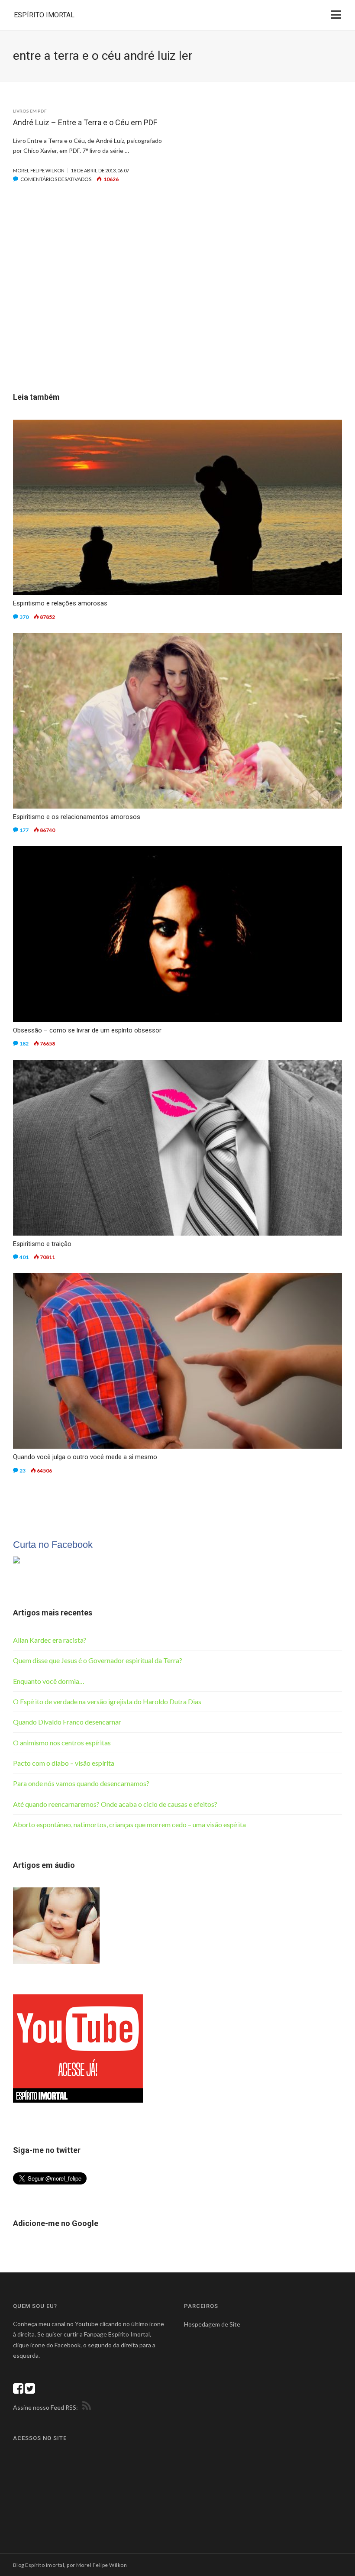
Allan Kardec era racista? (50, 1640)
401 (24, 1257)
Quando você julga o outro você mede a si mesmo (85, 1457)
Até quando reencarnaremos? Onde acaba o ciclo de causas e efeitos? (115, 1804)
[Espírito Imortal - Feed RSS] (85, 2407)
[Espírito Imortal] (16, 1559)
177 (24, 830)
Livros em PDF (30, 111)
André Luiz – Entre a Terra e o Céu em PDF (85, 122)
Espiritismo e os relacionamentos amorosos (77, 817)
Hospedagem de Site (212, 2324)
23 (23, 1471)
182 (24, 1044)
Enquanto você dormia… (49, 1681)
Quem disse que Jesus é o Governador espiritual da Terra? (98, 1660)
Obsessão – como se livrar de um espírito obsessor (87, 1030)
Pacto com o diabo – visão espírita (64, 1763)
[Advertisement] (177, 301)
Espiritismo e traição (42, 1244)
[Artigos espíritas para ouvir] (56, 1925)
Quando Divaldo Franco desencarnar (67, 1722)
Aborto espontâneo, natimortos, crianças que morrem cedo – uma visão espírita (129, 1824)
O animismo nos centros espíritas (62, 1743)
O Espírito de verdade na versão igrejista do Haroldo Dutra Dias (107, 1701)
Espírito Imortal (44, 15)
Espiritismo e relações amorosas (60, 603)
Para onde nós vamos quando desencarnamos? (81, 1783)
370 (24, 617)
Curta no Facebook (53, 1545)
